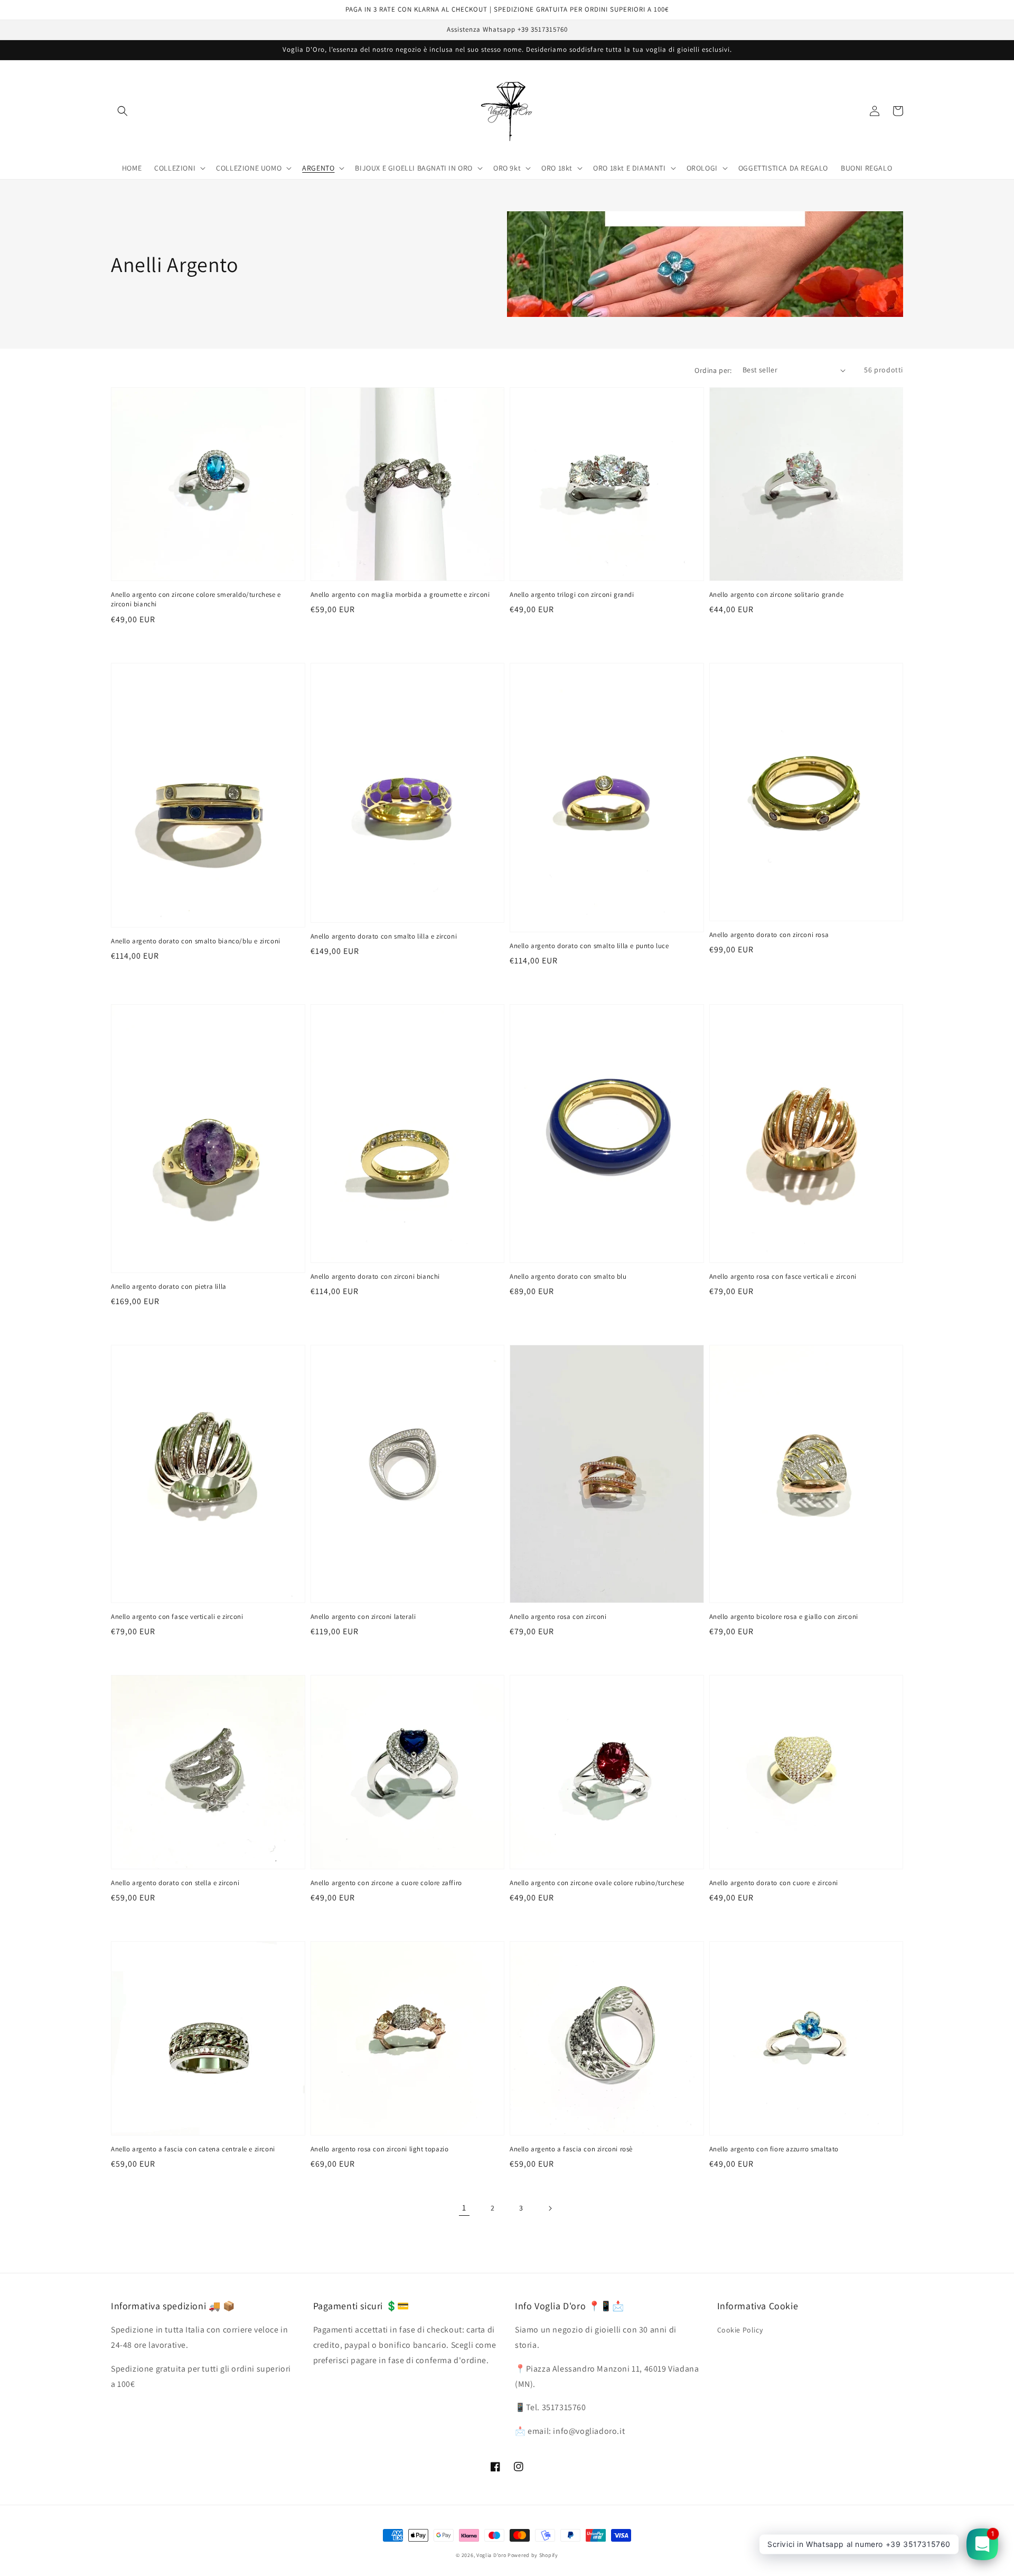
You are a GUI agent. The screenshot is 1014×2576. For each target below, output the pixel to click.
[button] (123, 111)
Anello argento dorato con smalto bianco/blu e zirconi (196, 941)
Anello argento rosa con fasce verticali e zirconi (783, 1276)
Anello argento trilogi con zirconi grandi (572, 594)
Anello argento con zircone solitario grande (777, 594)
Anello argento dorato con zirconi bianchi (375, 1276)
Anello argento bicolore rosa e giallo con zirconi (784, 1617)
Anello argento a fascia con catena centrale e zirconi (193, 2149)
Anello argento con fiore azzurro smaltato (774, 2149)
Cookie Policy (740, 2330)
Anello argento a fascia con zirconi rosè (571, 2149)
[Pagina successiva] (550, 2208)
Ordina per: (713, 370)
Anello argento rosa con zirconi (558, 1617)
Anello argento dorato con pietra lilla (169, 1286)
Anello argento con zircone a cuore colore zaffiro (386, 1883)
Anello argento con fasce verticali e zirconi (177, 1617)
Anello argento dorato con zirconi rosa (769, 935)
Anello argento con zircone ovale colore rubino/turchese (597, 1883)
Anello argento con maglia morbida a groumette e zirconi (400, 594)
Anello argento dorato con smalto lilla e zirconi (384, 936)
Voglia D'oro (491, 2555)
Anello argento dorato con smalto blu (568, 1276)
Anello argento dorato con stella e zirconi (175, 1883)
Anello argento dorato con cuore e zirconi (774, 1883)
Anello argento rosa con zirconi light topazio (380, 2149)
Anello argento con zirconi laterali (363, 1617)
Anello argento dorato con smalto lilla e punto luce (589, 946)
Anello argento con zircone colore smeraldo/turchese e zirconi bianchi (196, 599)
